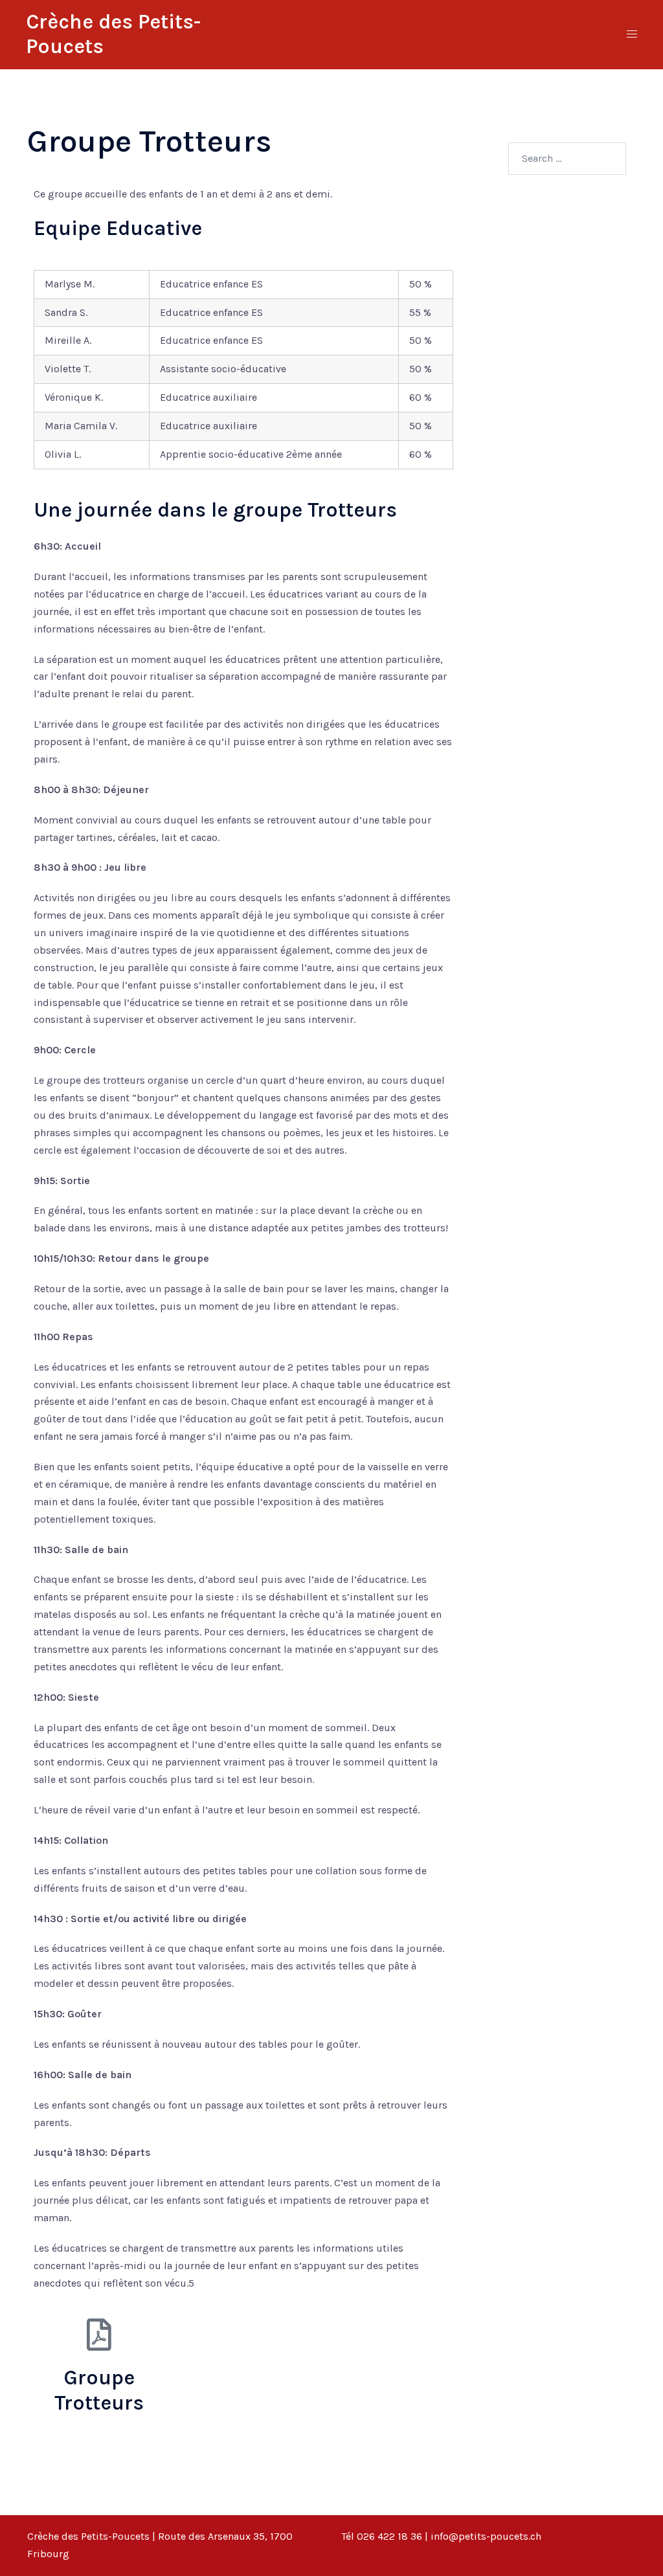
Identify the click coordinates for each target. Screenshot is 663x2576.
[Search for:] (567, 159)
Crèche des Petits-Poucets (88, 2536)
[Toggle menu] (632, 35)
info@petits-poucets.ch (486, 2536)
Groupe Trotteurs (99, 2390)
